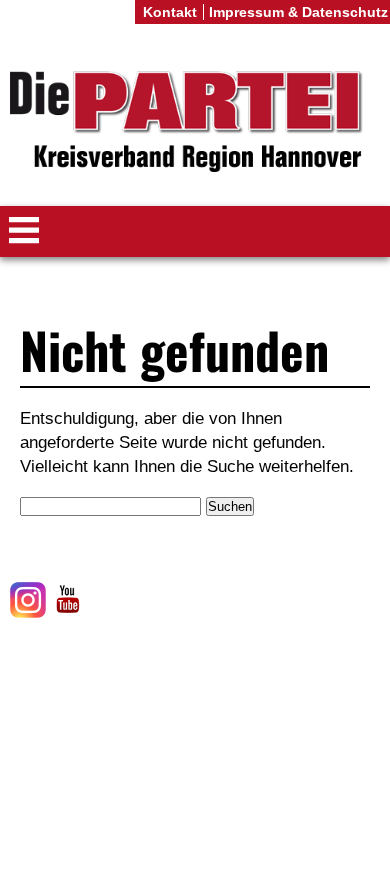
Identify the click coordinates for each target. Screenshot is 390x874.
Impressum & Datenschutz (298, 12)
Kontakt (170, 12)
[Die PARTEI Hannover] (195, 123)
